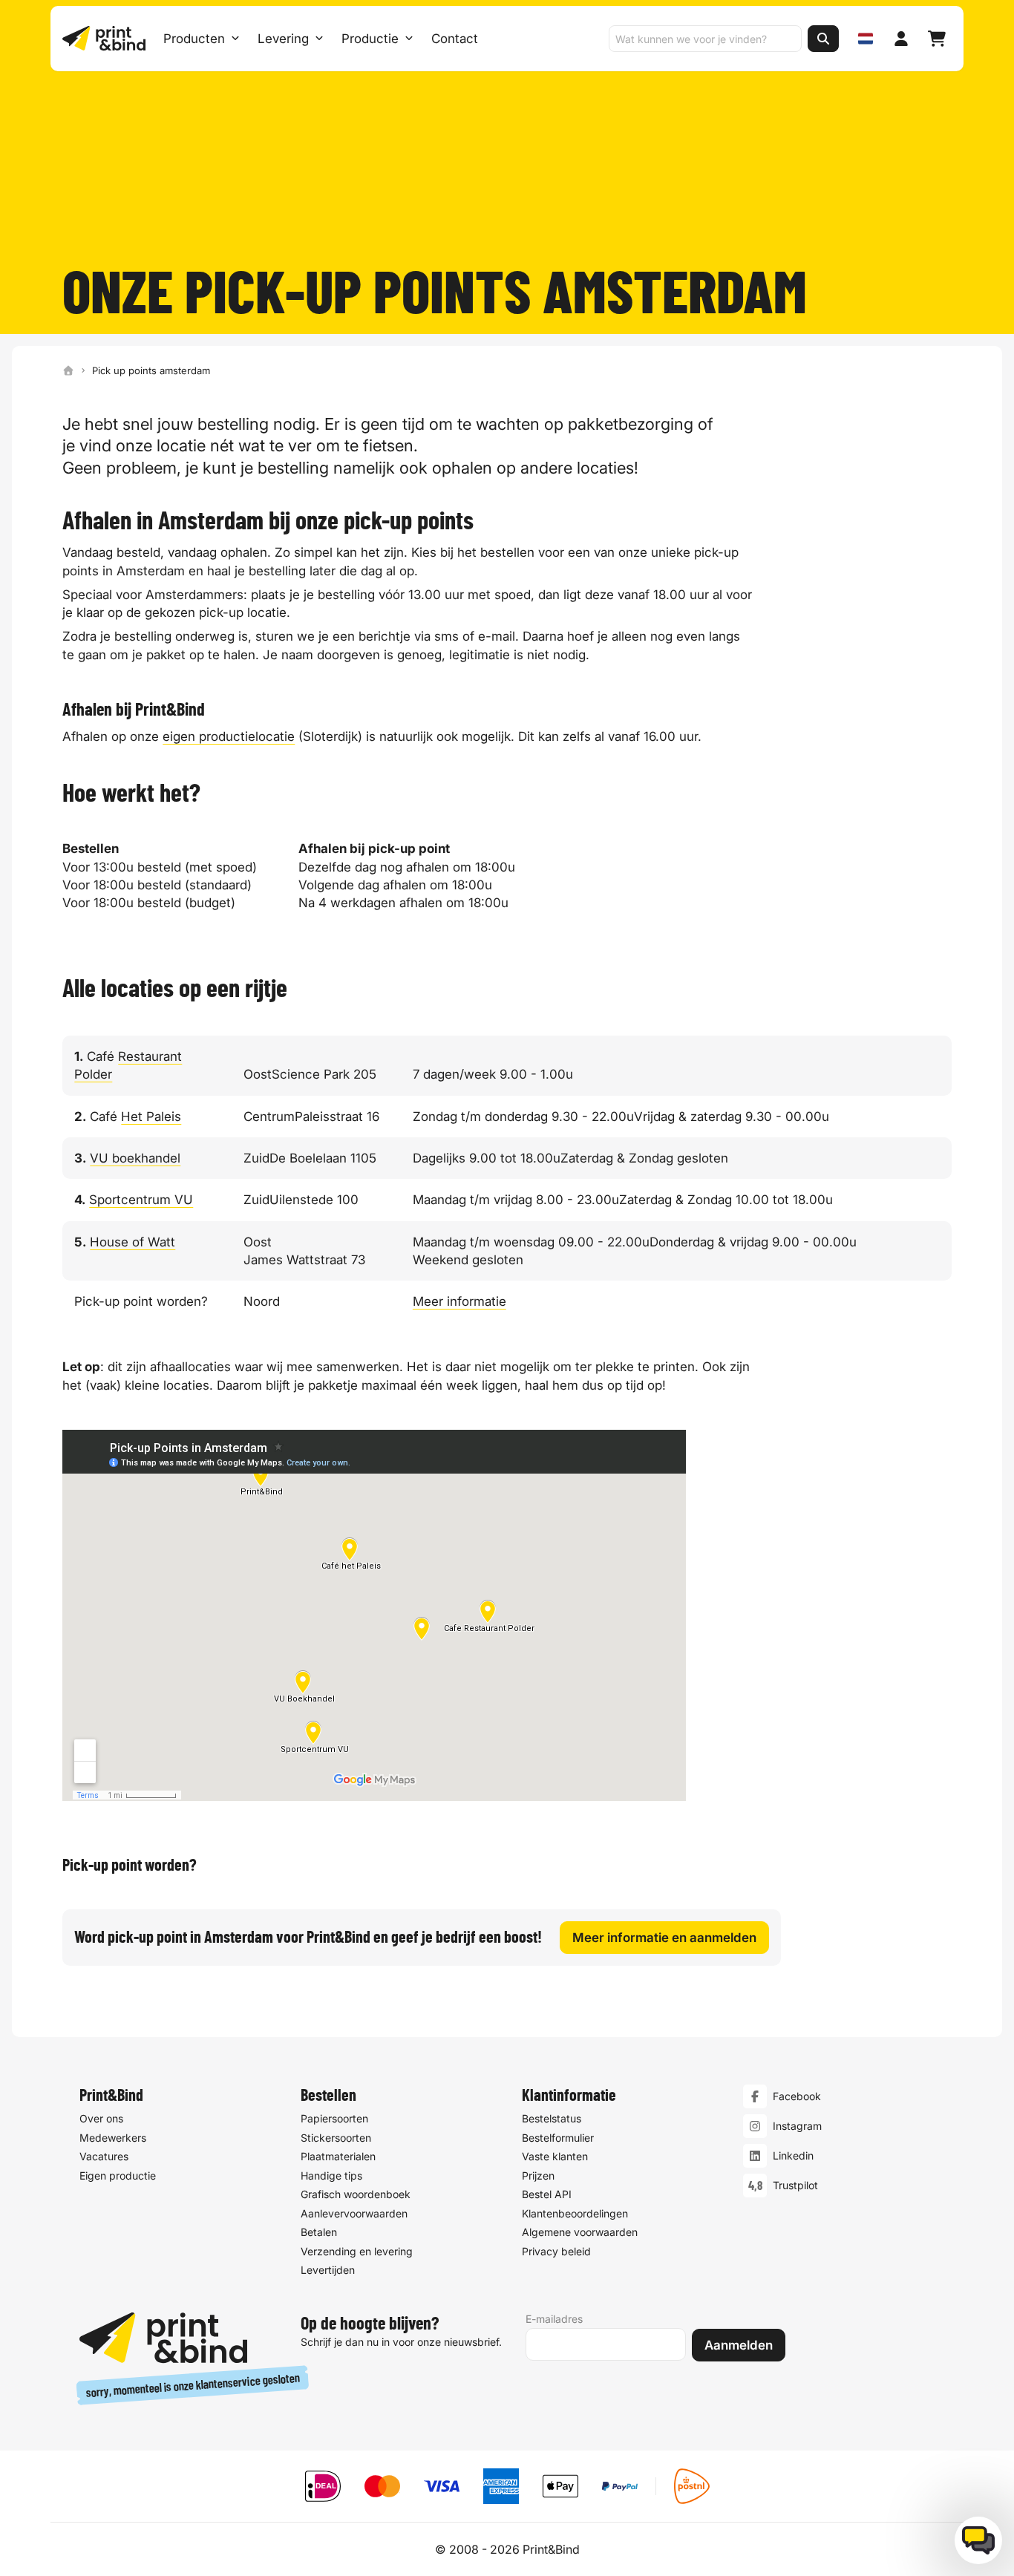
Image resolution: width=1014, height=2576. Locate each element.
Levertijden (328, 2270)
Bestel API (547, 2194)
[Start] (68, 370)
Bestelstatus (552, 2118)
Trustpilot (795, 2185)
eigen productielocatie (229, 736)
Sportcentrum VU (141, 1200)
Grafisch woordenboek (356, 2194)
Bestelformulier (558, 2138)
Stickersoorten (336, 2138)
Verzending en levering (357, 2251)
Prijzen (538, 2175)
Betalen (319, 2232)
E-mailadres (554, 2319)
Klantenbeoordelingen (575, 2213)
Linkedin (793, 2155)
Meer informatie (459, 1301)
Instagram (797, 2126)
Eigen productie (118, 2175)
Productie (370, 39)
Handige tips (331, 2175)
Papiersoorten (334, 2118)
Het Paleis (151, 1117)
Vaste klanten (555, 2156)
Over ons (101, 2118)
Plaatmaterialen (338, 2156)
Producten (194, 39)
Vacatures (104, 2156)
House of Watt (133, 1242)
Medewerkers (113, 2138)
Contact (455, 39)
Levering (283, 39)
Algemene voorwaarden (580, 2232)
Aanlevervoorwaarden (354, 2213)
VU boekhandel (135, 1158)
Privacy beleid (556, 2251)
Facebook (797, 2096)
